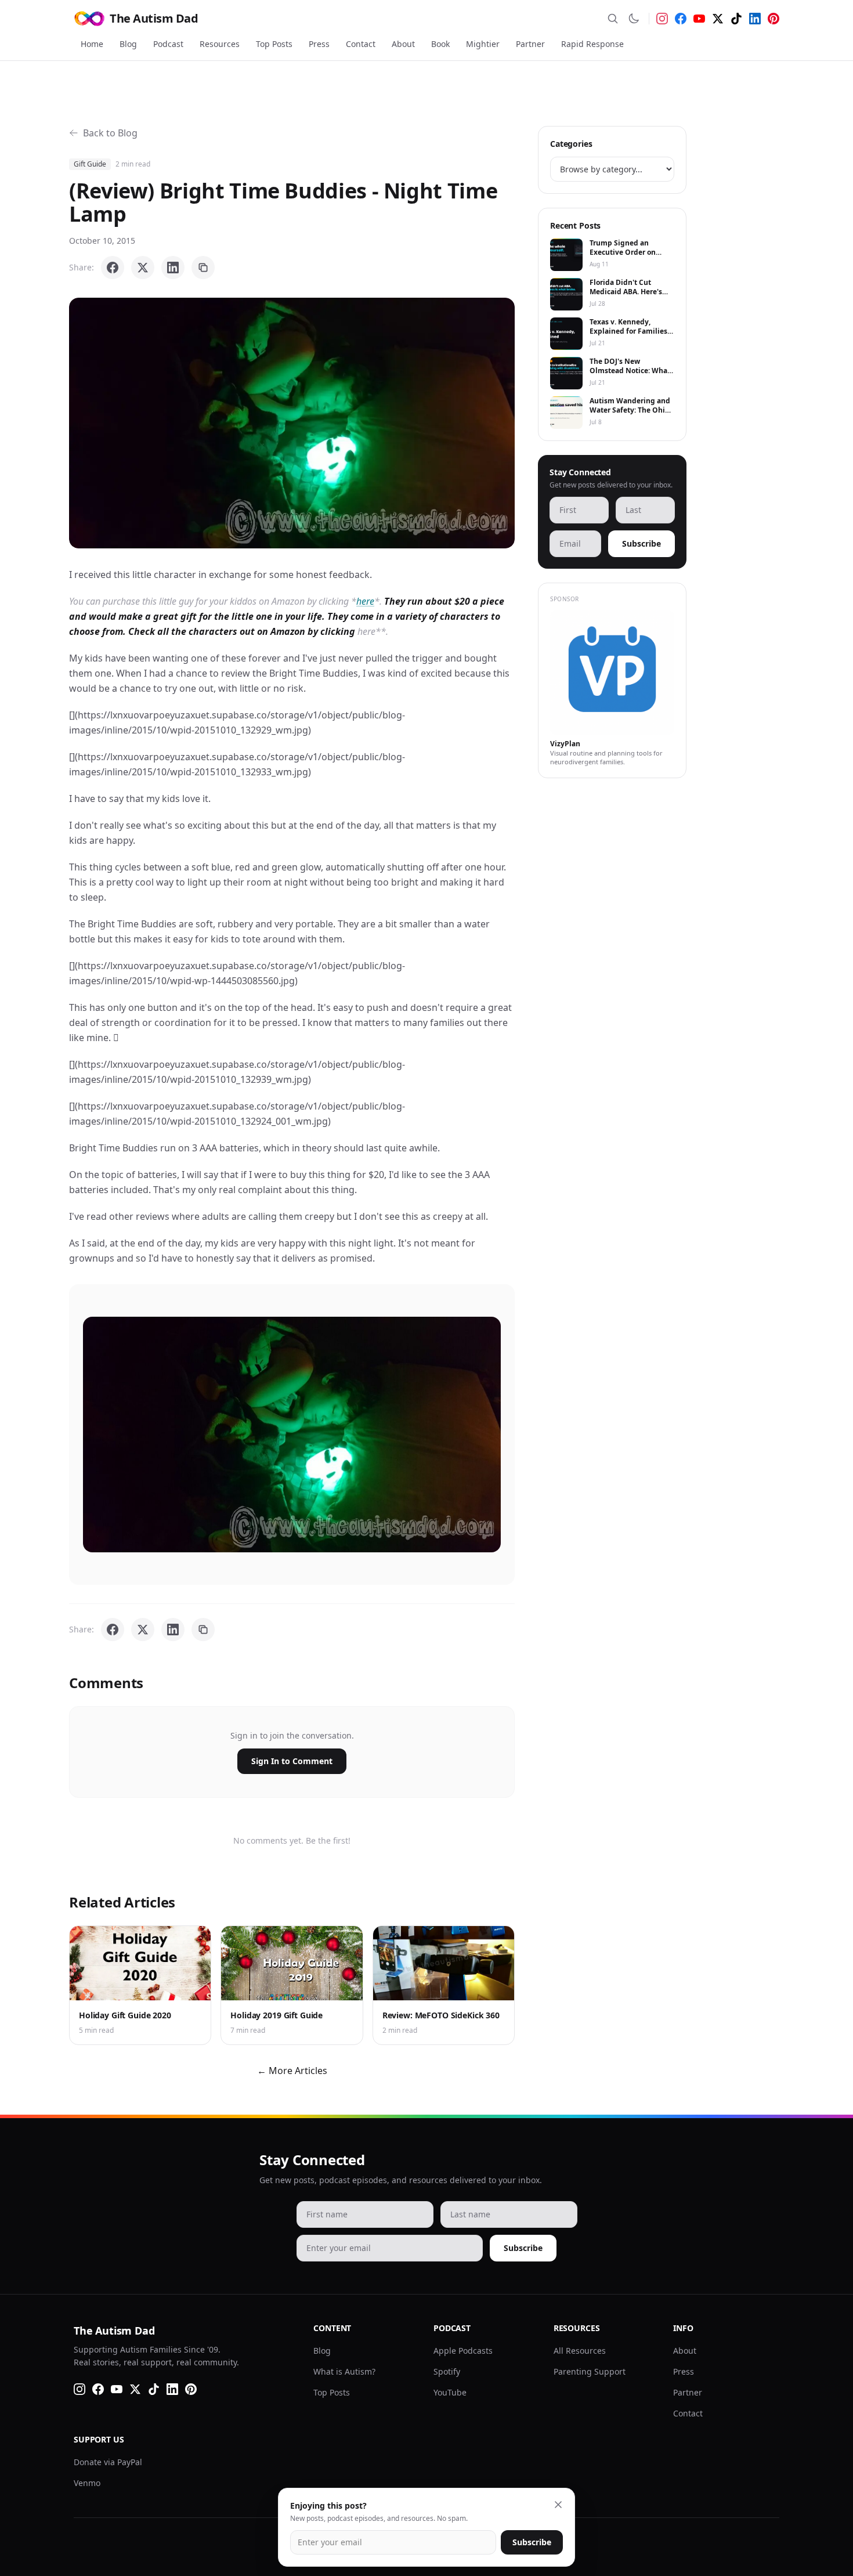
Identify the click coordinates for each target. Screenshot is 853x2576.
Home (92, 44)
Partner (530, 44)
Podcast (168, 44)
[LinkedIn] (755, 19)
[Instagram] (662, 19)
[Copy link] (203, 268)
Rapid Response (592, 44)
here (365, 601)
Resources (220, 44)
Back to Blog (110, 133)
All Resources (580, 2351)
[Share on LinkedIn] (173, 268)
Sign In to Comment (292, 1761)
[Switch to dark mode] (634, 19)
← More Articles (292, 2071)
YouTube (450, 2392)
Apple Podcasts (463, 2351)
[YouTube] (699, 19)
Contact (361, 44)
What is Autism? (344, 2371)
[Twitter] (718, 19)
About (403, 44)
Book (440, 44)
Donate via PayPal (108, 2462)
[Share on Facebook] (113, 268)
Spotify (447, 2371)
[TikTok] (736, 19)
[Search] (613, 19)
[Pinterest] (774, 19)
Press (319, 44)
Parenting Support (590, 2371)
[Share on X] (143, 268)
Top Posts (274, 44)
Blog (128, 44)
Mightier (483, 44)
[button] (292, 423)
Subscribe (641, 543)
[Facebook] (681, 19)
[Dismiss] (558, 2505)
